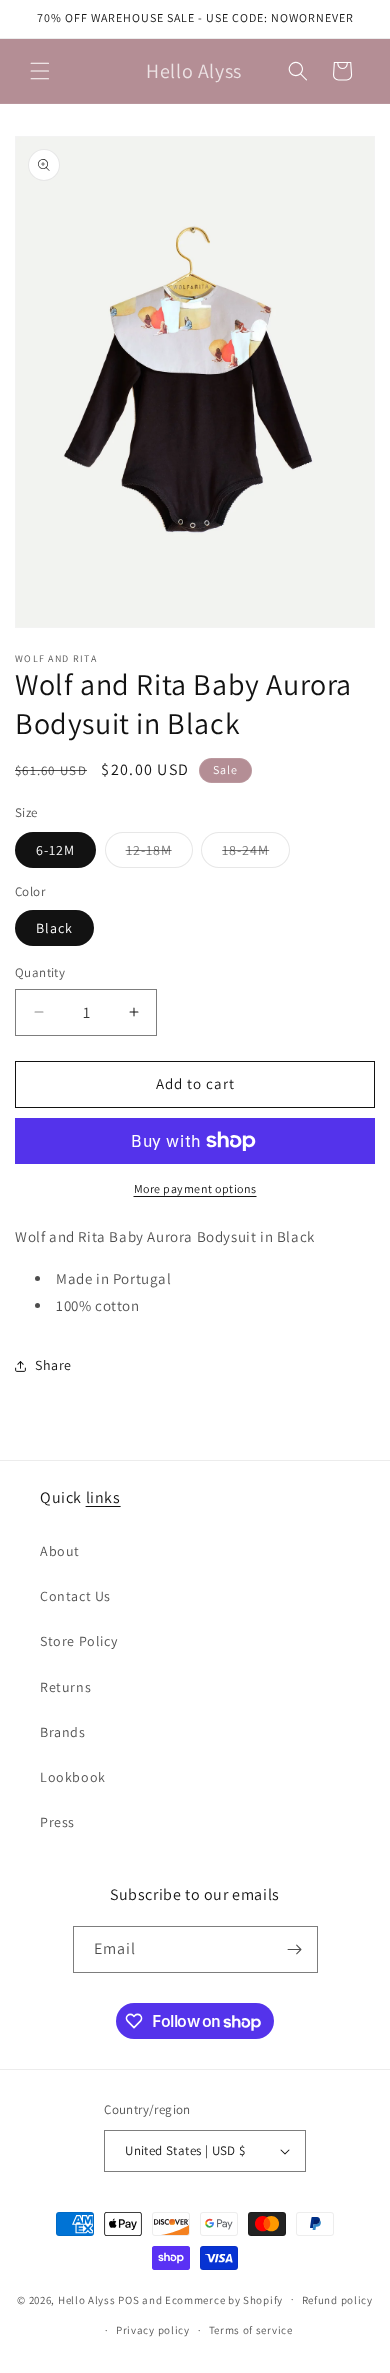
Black (54, 928)
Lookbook (73, 1777)
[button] (40, 71)
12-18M (159, 854)
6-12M (55, 850)
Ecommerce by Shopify (224, 2299)
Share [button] (53, 1365)
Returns (65, 1687)
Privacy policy (153, 2330)
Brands (63, 1732)
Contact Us (75, 1596)
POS (128, 2299)
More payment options (195, 1188)
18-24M (256, 854)
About (60, 1551)
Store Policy (78, 1641)
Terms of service (251, 2330)
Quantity (40, 972)
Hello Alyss (87, 2299)
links (103, 1497)
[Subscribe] (295, 1949)
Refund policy (337, 2300)
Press (57, 1822)
